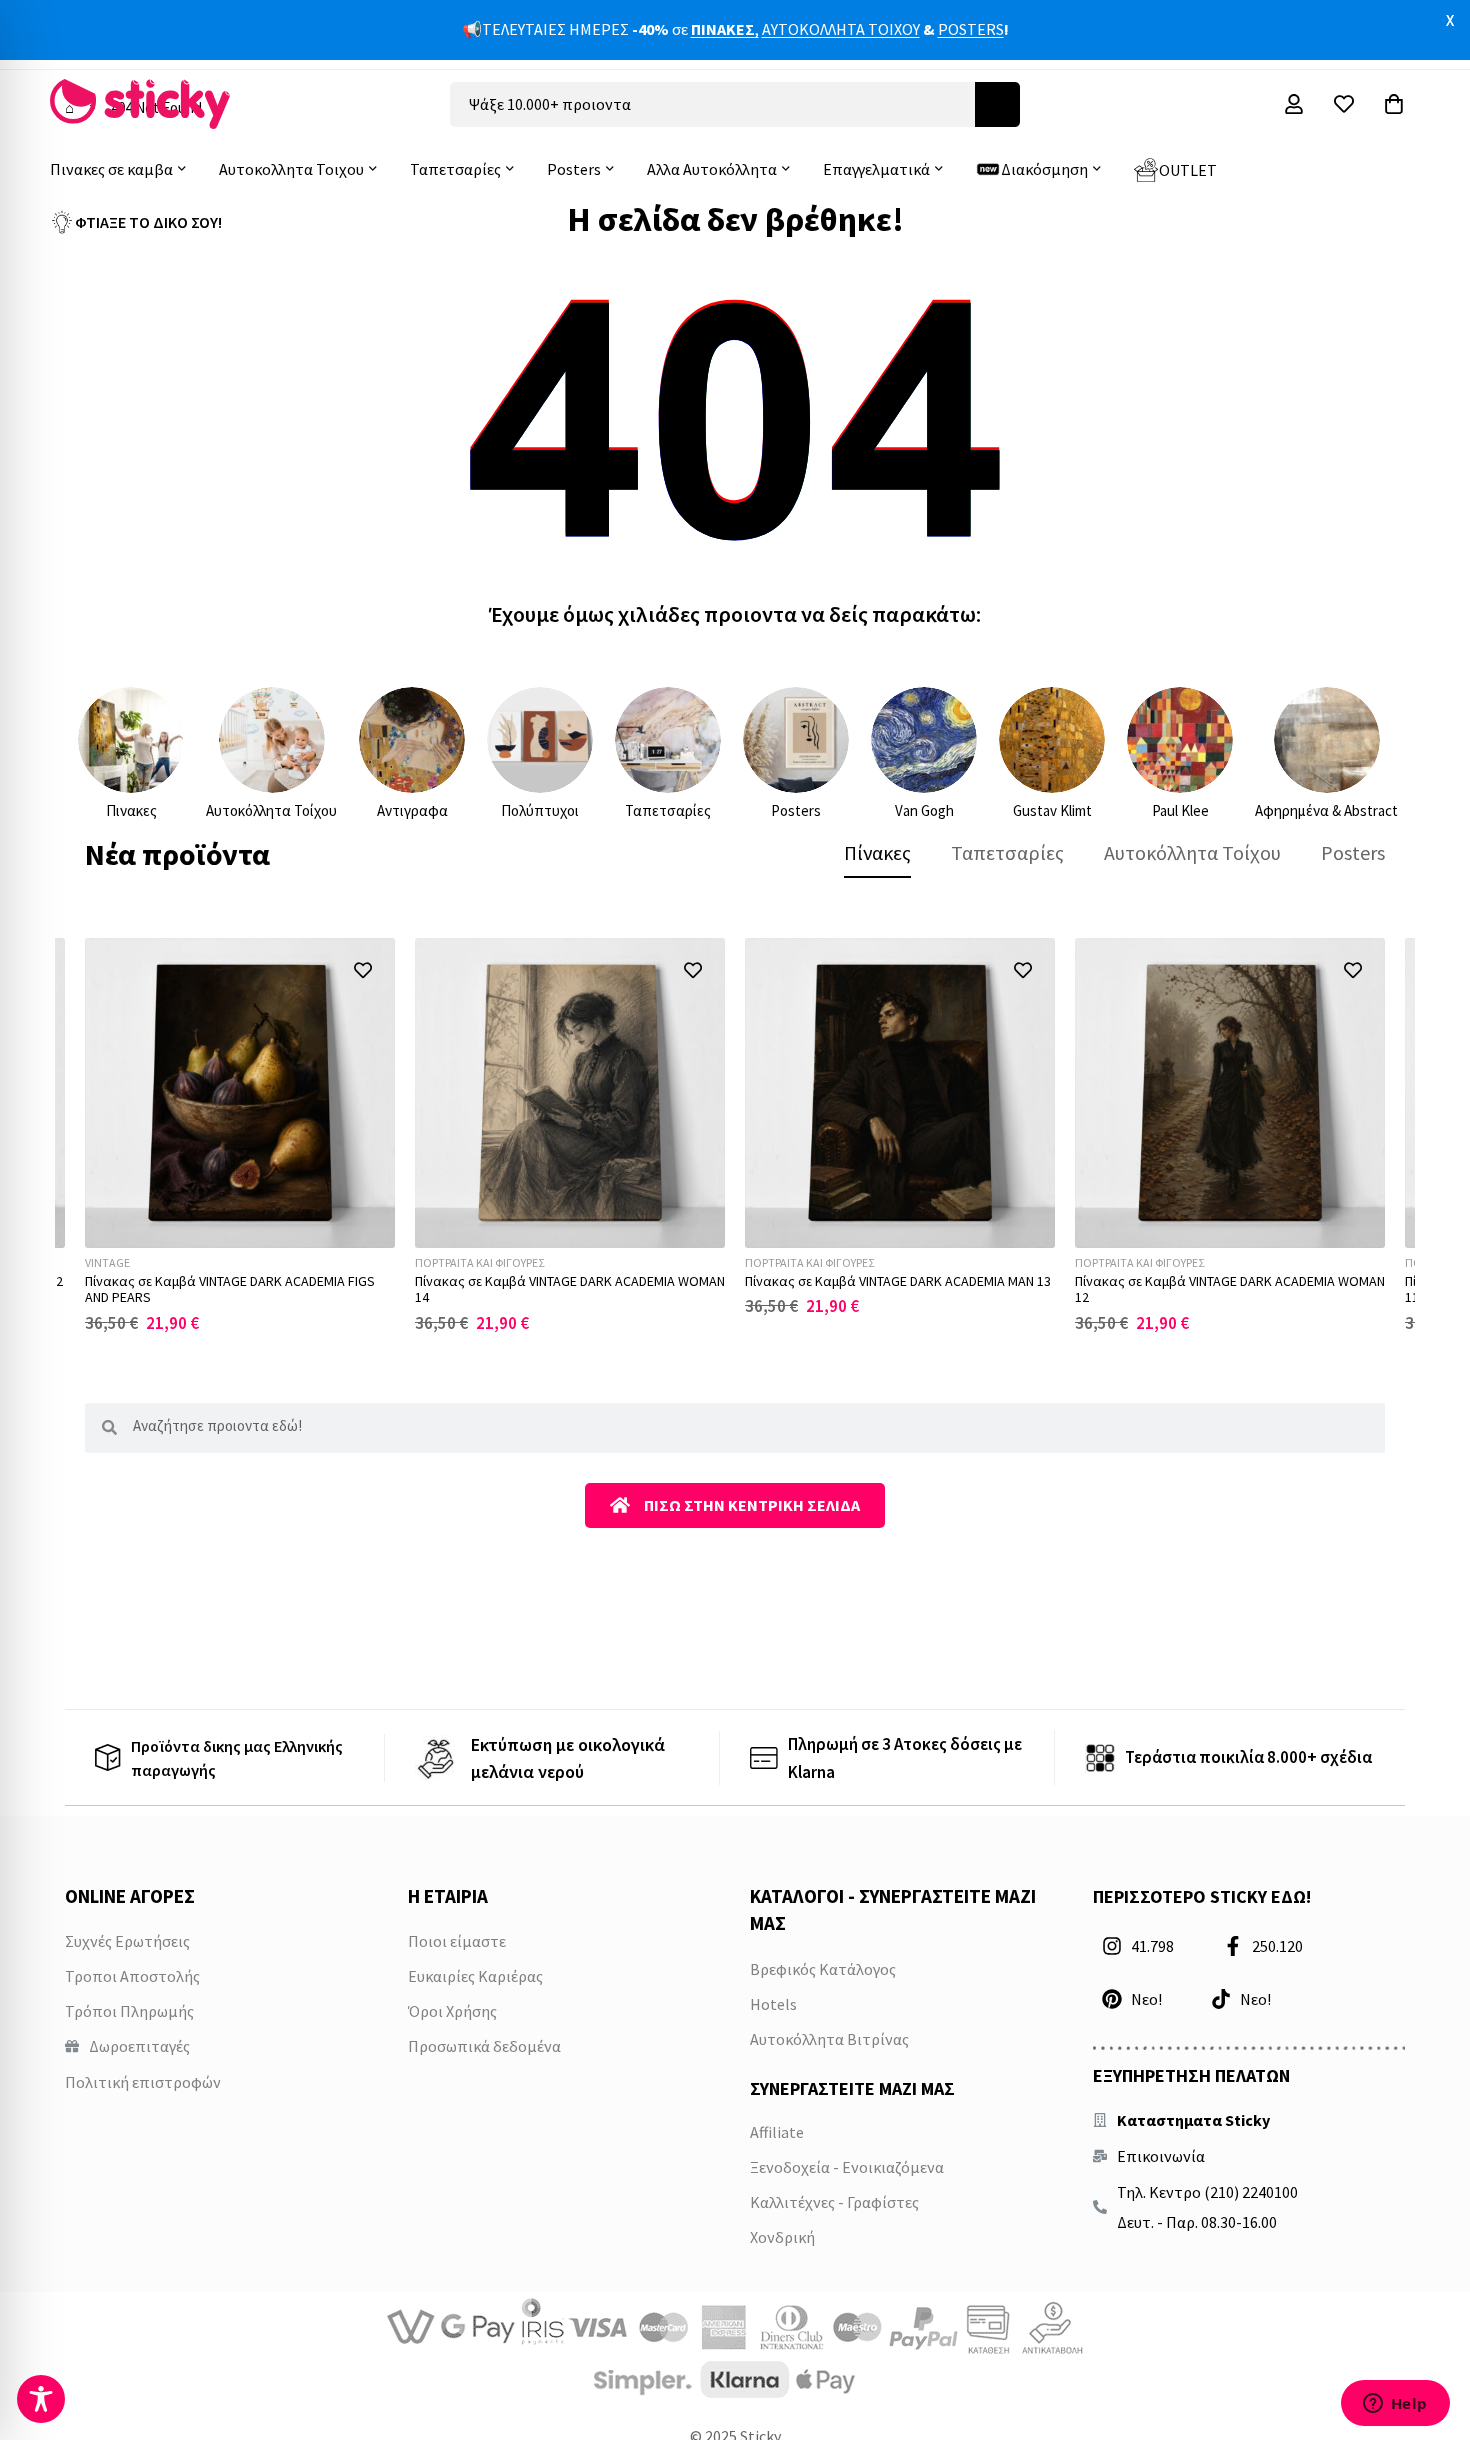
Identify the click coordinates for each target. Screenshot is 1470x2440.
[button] (362, 970)
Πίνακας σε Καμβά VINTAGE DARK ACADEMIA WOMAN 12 (1230, 1289)
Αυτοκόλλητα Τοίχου (271, 810)
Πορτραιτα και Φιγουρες (479, 1262)
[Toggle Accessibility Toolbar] (41, 2399)
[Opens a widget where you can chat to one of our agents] (1395, 2405)
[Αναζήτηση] (997, 104)
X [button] (1450, 20)
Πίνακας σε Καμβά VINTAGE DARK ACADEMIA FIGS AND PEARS (230, 1289)
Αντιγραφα (412, 810)
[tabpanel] (735, 1135)
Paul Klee (1180, 810)
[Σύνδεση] (1294, 104)
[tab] (877, 853)
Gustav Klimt (1052, 810)
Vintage (107, 1262)
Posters (796, 810)
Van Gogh (924, 810)
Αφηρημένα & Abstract (1326, 810)
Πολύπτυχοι (540, 810)
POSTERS (971, 29)
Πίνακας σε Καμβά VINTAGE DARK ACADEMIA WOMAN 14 (570, 1289)
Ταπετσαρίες (668, 810)
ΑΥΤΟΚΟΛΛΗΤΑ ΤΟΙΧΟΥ (841, 29)
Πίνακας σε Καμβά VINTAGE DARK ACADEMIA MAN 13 (898, 1281)
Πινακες (131, 810)
